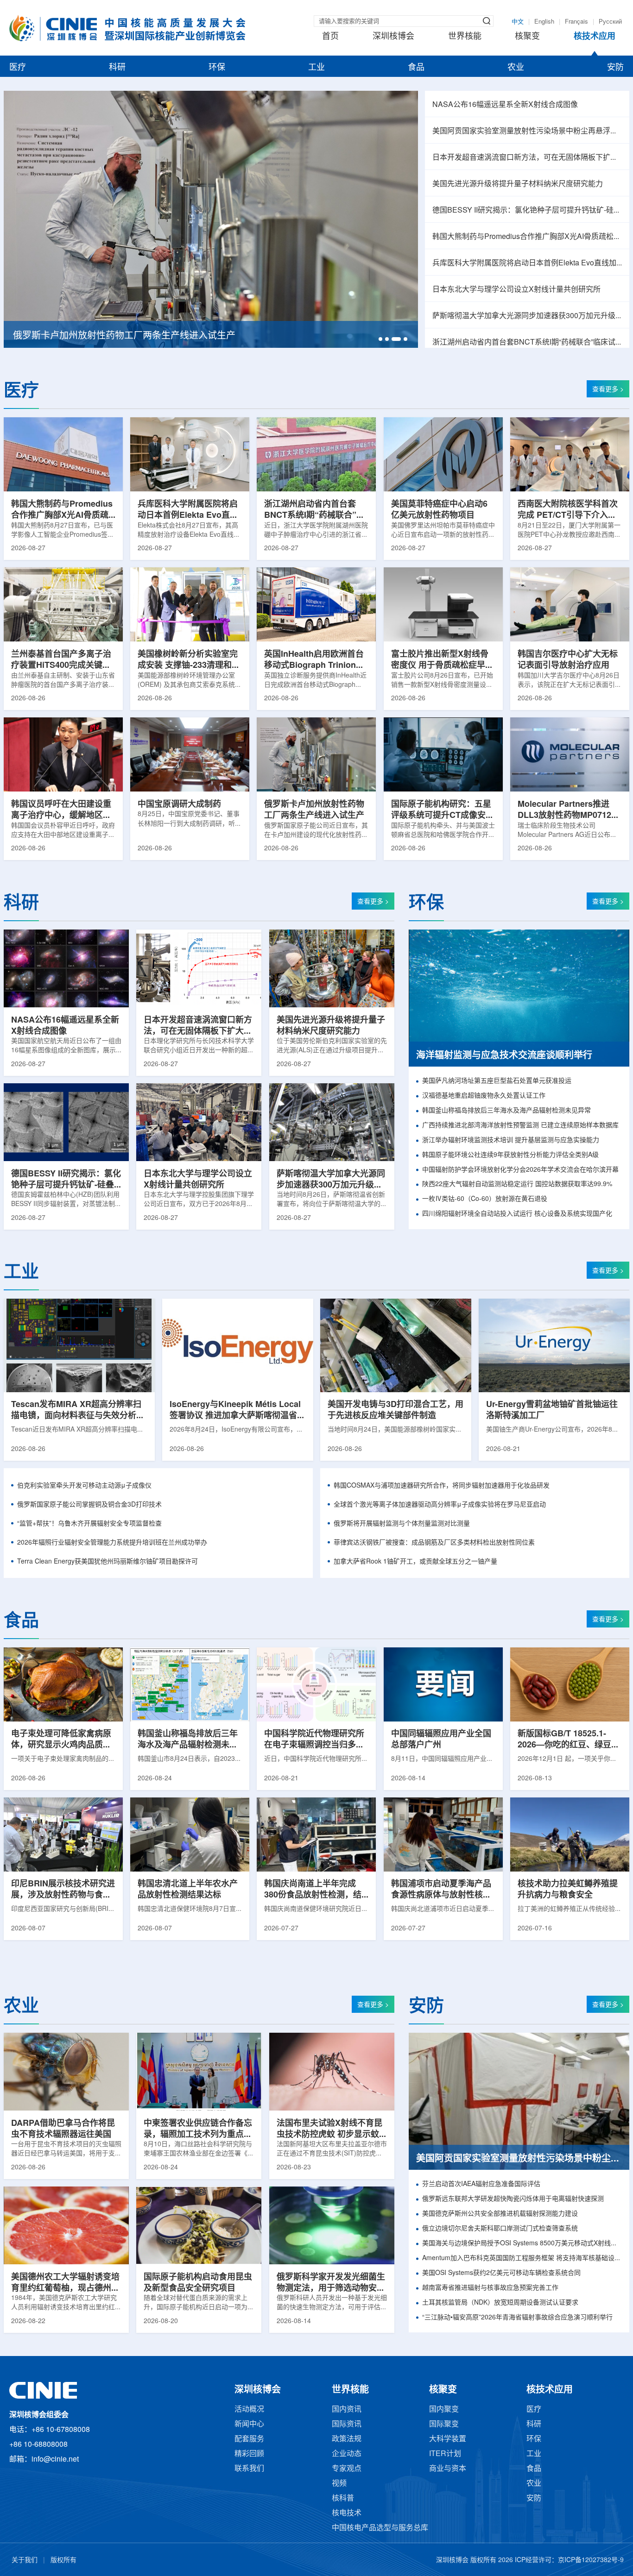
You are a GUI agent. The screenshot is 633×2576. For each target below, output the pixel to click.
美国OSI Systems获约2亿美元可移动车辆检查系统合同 (501, 2273)
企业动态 (347, 2454)
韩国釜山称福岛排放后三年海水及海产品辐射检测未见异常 (506, 1111)
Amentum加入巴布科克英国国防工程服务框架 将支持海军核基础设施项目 (522, 2259)
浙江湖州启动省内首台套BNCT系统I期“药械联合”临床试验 (527, 342)
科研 (117, 68)
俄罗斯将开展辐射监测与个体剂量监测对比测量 (402, 1524)
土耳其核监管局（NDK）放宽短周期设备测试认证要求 (500, 2303)
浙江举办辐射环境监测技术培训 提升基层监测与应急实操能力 (511, 1140)
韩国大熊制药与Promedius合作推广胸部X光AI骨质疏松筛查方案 (527, 237)
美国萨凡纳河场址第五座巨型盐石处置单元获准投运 (497, 1081)
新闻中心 (249, 2424)
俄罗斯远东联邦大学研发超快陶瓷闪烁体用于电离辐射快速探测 (513, 2199)
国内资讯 (347, 2410)
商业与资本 (448, 2469)
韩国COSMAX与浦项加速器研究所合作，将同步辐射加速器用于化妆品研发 (442, 1486)
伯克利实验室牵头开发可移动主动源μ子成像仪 (84, 1486)
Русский (610, 22)
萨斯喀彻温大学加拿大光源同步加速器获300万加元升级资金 (527, 316)
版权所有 (63, 2560)
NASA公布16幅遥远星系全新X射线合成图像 (505, 105)
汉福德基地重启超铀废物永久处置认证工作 (484, 1096)
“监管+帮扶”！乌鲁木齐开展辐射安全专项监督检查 (89, 1524)
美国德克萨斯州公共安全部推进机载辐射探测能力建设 (500, 2214)
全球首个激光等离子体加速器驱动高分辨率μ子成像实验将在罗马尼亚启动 (440, 1505)
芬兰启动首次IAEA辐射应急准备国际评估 (481, 2184)
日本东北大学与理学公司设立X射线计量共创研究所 (516, 290)
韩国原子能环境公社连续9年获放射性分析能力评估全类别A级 (510, 1155)
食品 (416, 68)
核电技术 (347, 2513)
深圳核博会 (393, 37)
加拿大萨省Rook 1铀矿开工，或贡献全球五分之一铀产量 (415, 1562)
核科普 (343, 2498)
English (544, 22)
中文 (518, 22)
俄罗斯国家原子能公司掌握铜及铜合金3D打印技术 (89, 1505)
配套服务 (249, 2439)
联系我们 (249, 2469)
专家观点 (347, 2469)
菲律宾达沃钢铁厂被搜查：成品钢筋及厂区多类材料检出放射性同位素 (434, 1543)
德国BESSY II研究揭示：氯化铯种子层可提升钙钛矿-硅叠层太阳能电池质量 (527, 210)
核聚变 (527, 37)
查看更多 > (608, 390)
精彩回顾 (249, 2454)
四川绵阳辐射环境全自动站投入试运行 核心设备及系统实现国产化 (517, 1214)
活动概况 (249, 2410)
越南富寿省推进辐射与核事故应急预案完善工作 (490, 2288)
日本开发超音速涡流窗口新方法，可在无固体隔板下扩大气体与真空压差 (527, 158)
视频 (339, 2484)
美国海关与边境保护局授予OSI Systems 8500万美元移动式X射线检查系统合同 (522, 2244)
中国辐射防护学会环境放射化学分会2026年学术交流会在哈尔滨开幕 (520, 1170)
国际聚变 (444, 2424)
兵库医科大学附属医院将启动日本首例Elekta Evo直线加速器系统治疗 (527, 263)
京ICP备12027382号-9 (591, 2560)
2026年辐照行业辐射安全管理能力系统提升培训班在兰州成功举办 (112, 1543)
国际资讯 (347, 2424)
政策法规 (347, 2439)
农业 (516, 68)
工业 (316, 68)
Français (576, 22)
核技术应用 (595, 37)
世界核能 (465, 37)
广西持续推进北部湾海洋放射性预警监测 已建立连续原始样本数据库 (520, 1126)
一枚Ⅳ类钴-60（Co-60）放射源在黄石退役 (485, 1199)
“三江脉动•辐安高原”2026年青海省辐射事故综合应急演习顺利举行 (517, 2318)
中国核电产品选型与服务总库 (380, 2528)
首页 (330, 37)
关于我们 (25, 2560)
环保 (217, 68)
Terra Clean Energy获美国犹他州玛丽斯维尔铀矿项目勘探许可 (108, 1562)
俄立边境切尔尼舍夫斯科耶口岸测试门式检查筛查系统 (500, 2229)
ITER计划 (445, 2454)
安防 (615, 68)
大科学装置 (448, 2439)
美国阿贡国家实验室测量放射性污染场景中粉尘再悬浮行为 (527, 131)
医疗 (18, 68)
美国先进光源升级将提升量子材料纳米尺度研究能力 (518, 184)
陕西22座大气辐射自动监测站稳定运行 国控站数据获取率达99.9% (517, 1184)
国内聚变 (444, 2410)
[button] (380, 339)
